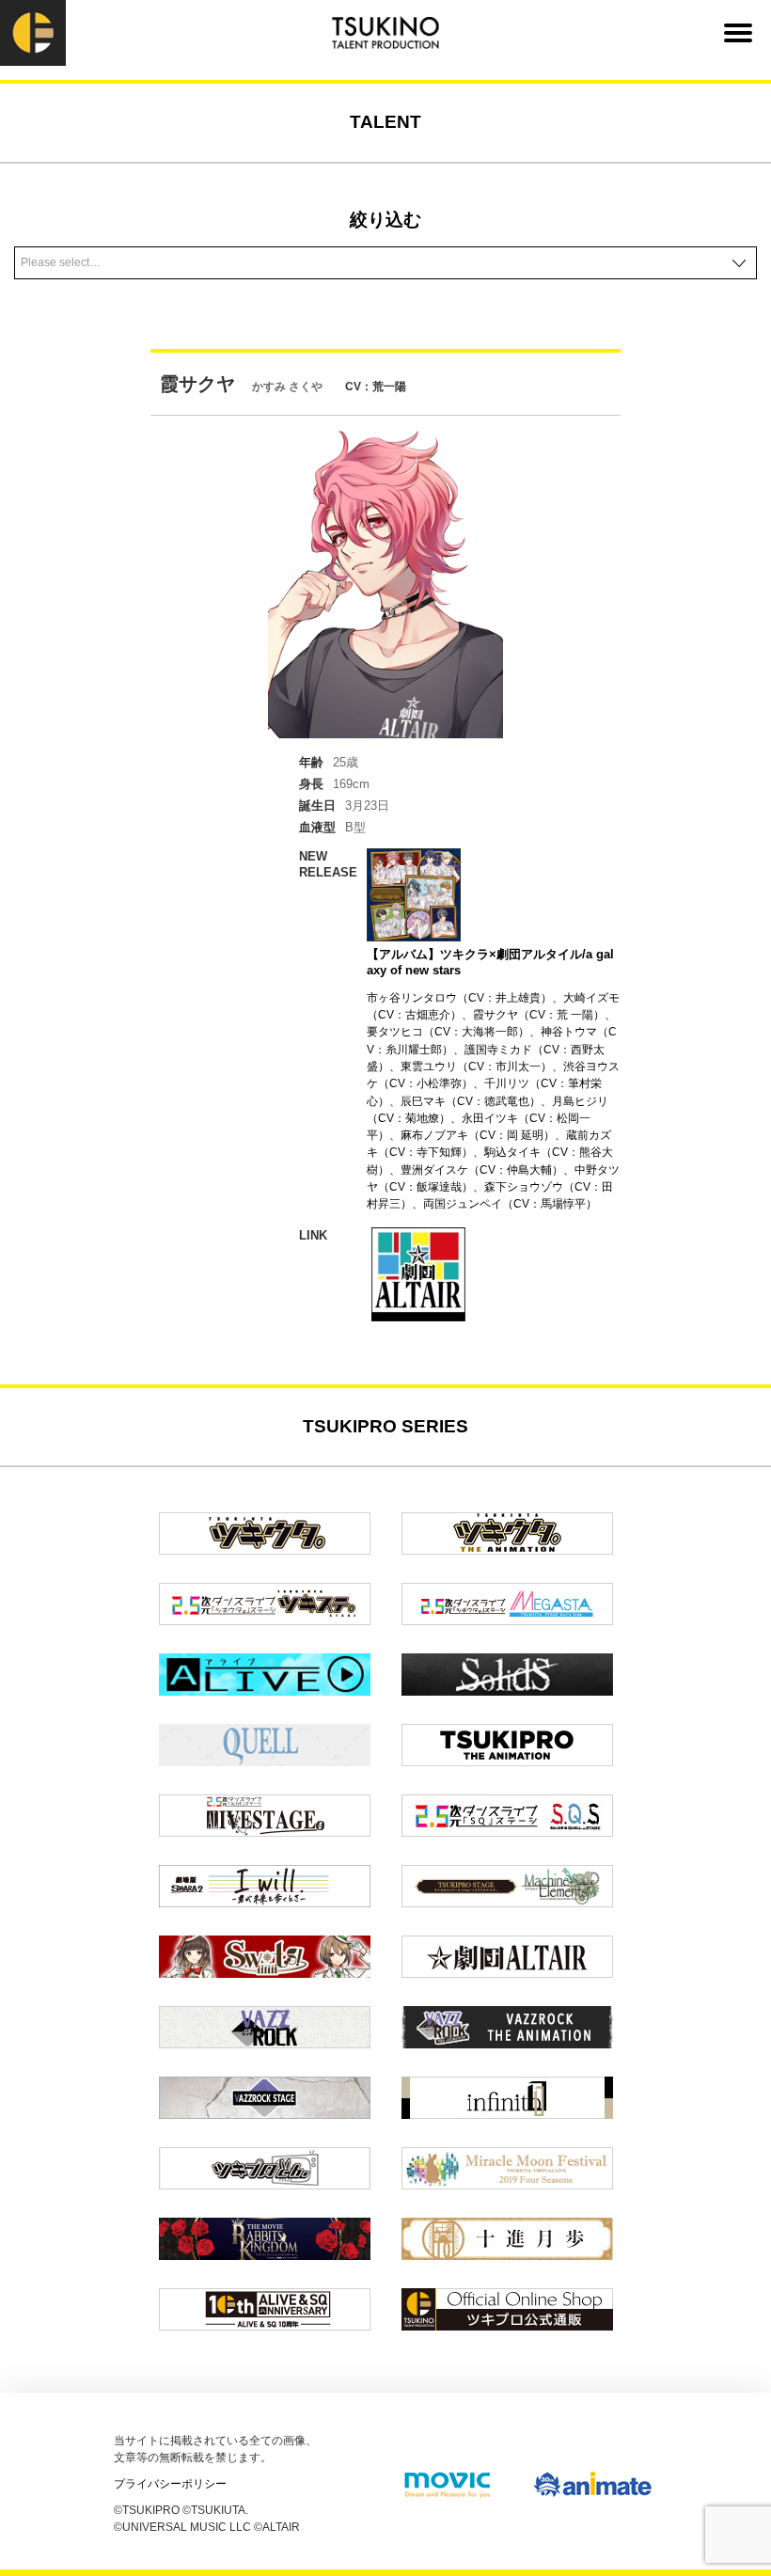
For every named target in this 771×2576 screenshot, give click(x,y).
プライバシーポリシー (170, 2484)
